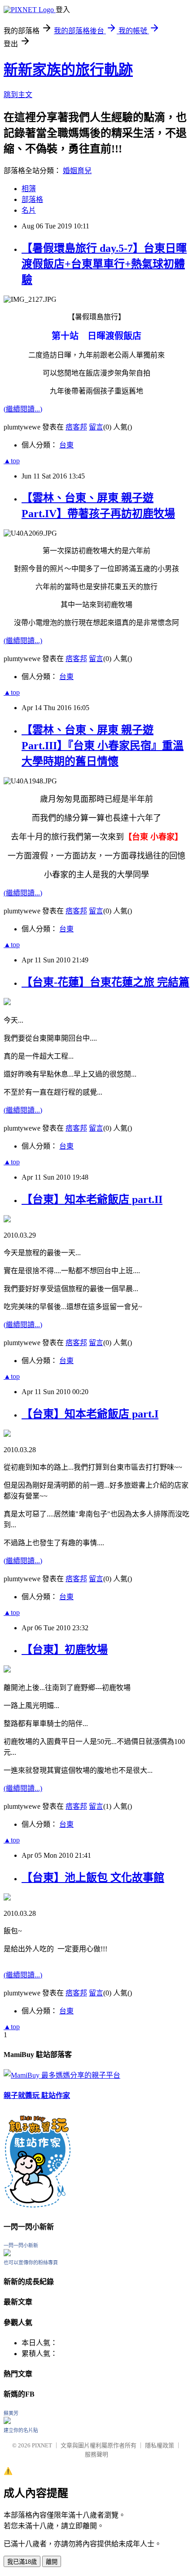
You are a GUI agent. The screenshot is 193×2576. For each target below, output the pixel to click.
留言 (96, 427)
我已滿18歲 (22, 2562)
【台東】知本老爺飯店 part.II (92, 1199)
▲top (12, 461)
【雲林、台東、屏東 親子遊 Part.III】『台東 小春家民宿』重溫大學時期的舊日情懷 (103, 746)
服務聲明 (96, 2454)
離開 (52, 2562)
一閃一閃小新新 (21, 2245)
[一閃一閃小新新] (7, 2254)
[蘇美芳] (7, 2422)
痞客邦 (76, 427)
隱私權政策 (160, 2445)
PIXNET (42, 2445)
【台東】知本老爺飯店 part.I (90, 1414)
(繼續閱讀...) (23, 409)
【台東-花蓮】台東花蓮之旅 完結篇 (105, 982)
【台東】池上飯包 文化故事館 (93, 1878)
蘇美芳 (11, 2413)
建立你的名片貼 (21, 2430)
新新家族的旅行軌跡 (68, 70)
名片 (29, 210)
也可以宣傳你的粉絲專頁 (31, 2263)
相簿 (29, 189)
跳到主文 (18, 95)
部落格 (32, 199)
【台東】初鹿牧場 (65, 1650)
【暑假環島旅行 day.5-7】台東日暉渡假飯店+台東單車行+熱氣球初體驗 (104, 264)
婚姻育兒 (77, 171)
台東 (66, 445)
